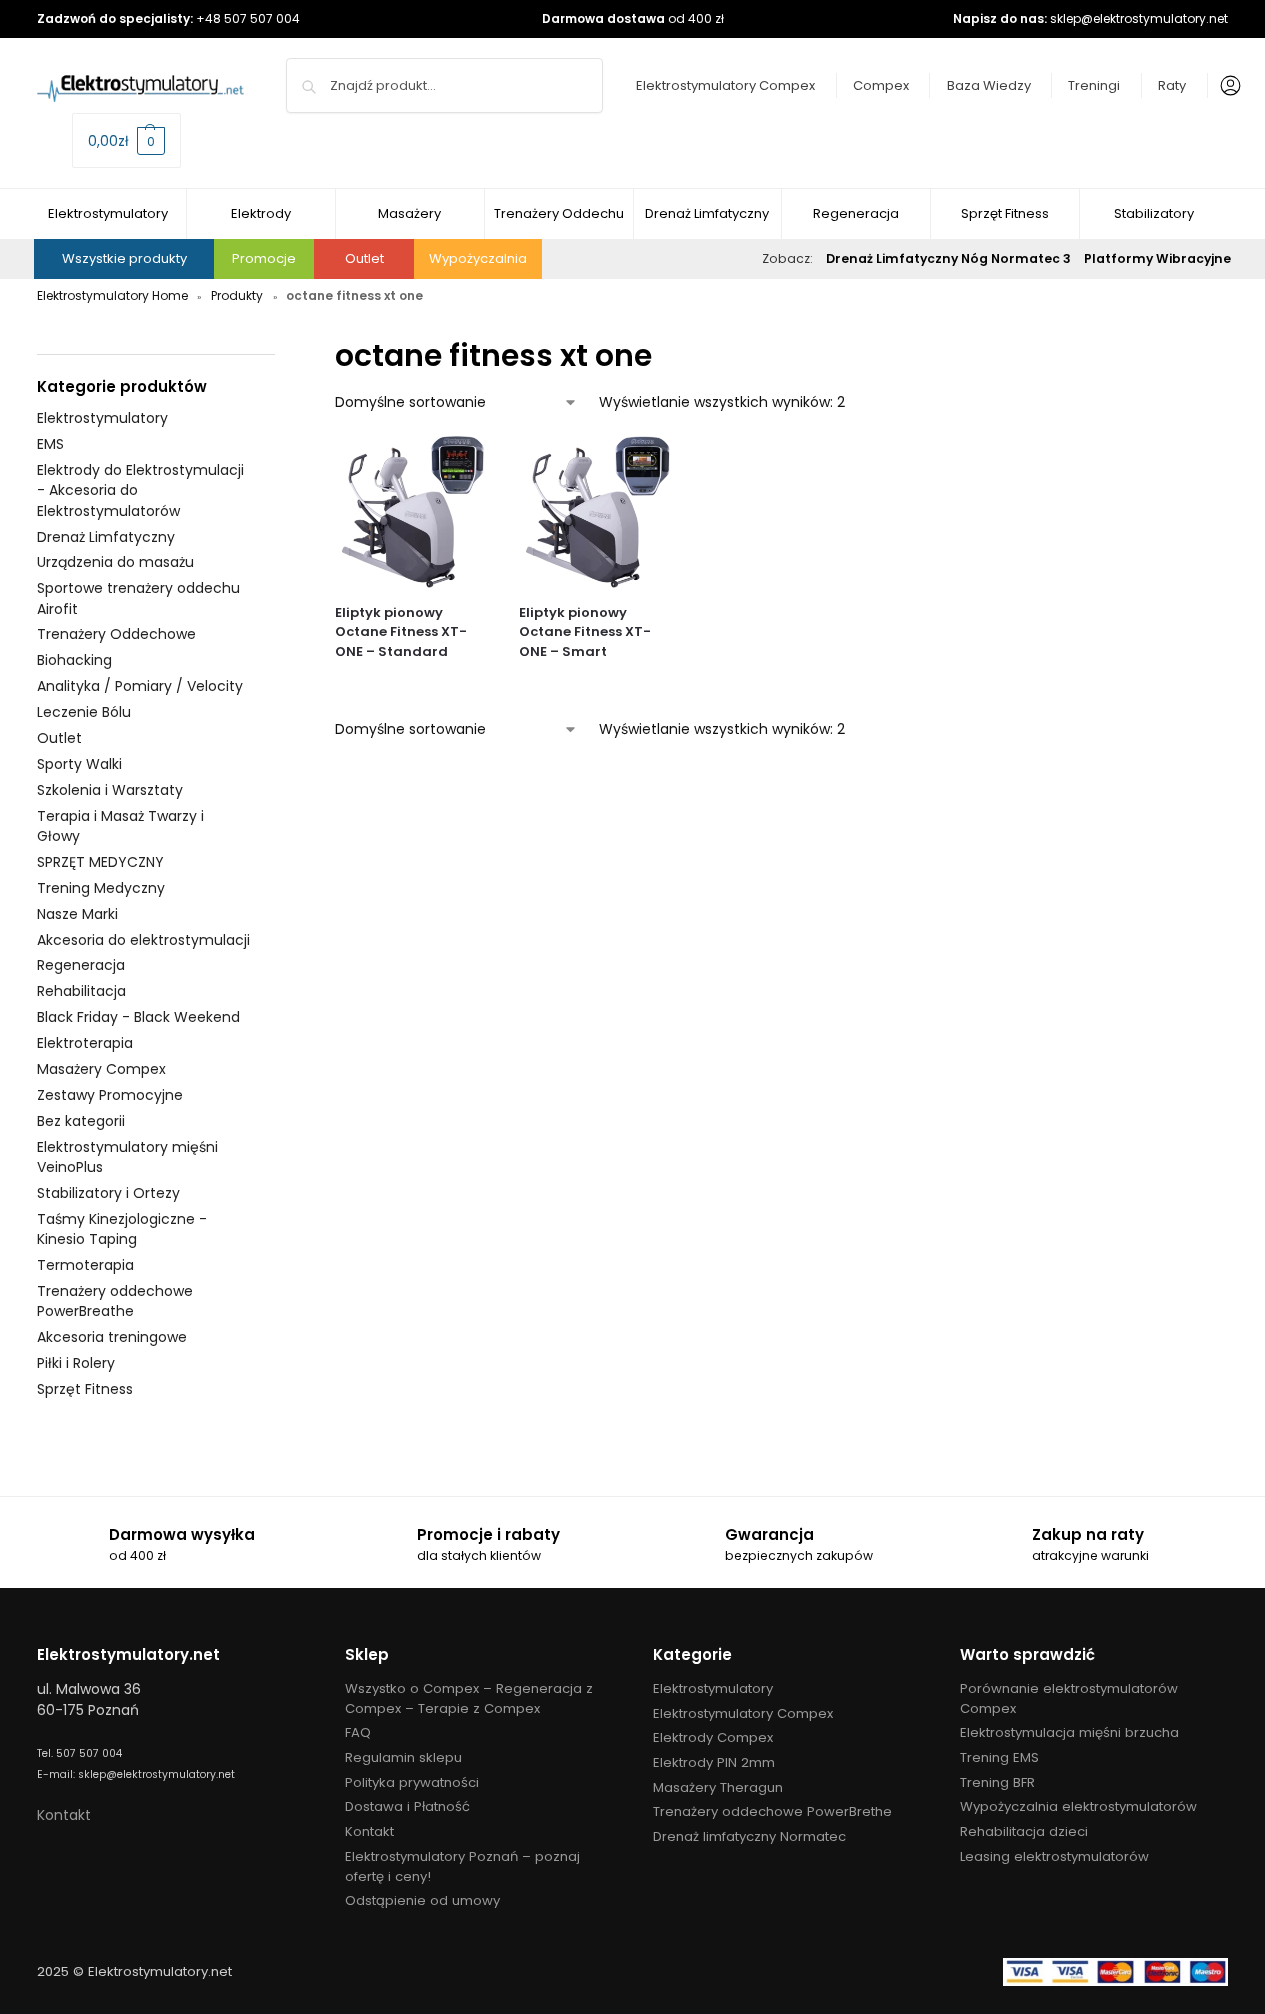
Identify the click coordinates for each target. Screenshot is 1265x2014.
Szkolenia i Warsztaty (110, 790)
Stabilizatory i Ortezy (108, 1193)
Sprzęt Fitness (85, 1389)
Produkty (237, 295)
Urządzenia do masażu (115, 562)
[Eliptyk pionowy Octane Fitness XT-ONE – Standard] (412, 511)
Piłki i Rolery (76, 1363)
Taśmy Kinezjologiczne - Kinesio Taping (122, 1229)
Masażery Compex (101, 1069)
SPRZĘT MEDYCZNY (100, 862)
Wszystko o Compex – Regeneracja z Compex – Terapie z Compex (469, 1698)
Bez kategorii (81, 1121)
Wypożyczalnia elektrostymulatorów (1078, 1806)
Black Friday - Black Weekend (138, 1017)
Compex (881, 85)
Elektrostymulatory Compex (725, 85)
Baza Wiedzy (989, 85)
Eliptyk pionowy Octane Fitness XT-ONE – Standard (401, 632)
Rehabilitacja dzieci (1024, 1831)
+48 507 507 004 (248, 18)
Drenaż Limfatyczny (106, 537)
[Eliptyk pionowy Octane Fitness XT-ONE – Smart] (596, 511)
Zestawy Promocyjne (110, 1095)
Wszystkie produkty (124, 258)
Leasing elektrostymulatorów (1054, 1856)
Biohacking (74, 660)
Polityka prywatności (412, 1782)
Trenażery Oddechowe (116, 634)
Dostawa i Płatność (407, 1806)
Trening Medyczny (101, 888)
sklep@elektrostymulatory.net (1139, 18)
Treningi (1094, 85)
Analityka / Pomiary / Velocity (140, 686)
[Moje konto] (1226, 86)
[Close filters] (281, 344)
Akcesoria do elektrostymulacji (143, 940)
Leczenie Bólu (84, 712)
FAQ (358, 1732)
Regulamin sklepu (403, 1757)
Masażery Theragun (718, 1787)
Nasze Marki (77, 914)
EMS (50, 444)
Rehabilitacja (81, 991)
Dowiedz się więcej (411, 684)
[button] (126, 140)
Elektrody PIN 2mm (714, 1762)
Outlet (364, 258)
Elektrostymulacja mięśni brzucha (1069, 1732)
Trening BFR (997, 1782)
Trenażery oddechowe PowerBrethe (772, 1811)
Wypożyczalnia (478, 258)
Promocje (264, 258)
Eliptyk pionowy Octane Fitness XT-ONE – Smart (585, 632)
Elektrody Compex (713, 1737)
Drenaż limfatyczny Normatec (749, 1836)
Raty (1172, 85)
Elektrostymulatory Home (112, 295)
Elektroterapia (85, 1043)
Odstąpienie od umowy (422, 1900)
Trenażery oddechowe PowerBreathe (115, 1301)
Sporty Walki (79, 764)
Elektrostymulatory (102, 418)
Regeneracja (81, 965)
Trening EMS (999, 1757)
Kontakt (64, 1815)
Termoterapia (85, 1265)
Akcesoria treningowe (112, 1337)
